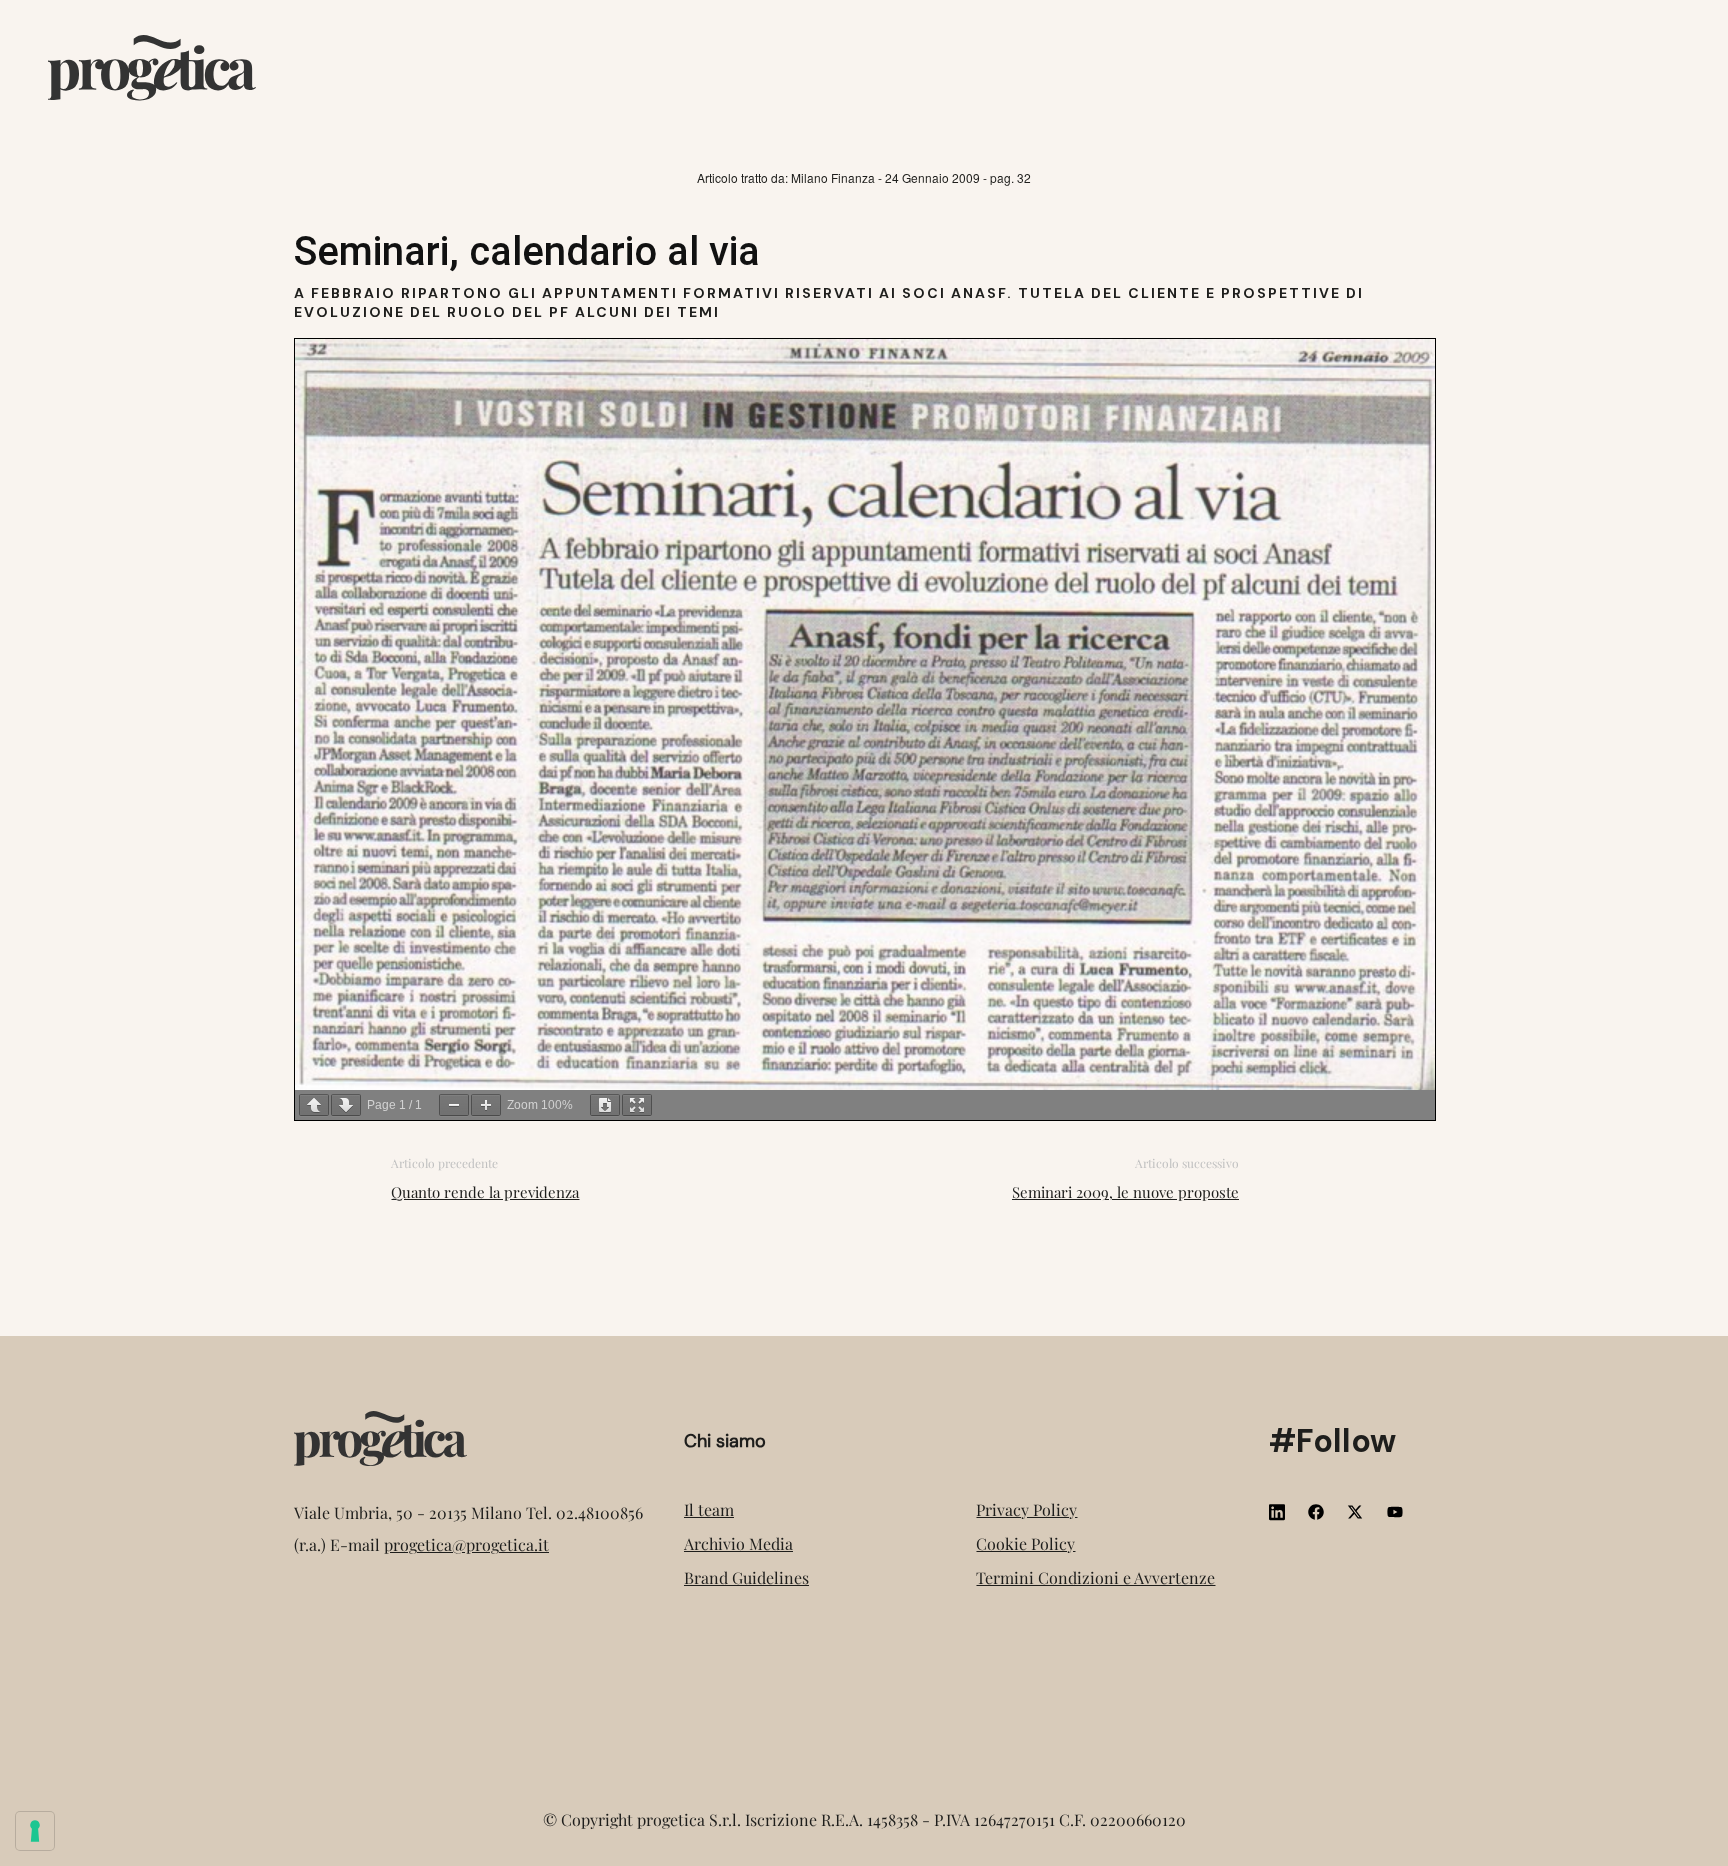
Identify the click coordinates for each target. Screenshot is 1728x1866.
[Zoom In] (486, 1105)
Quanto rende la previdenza (485, 1192)
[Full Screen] (637, 1105)
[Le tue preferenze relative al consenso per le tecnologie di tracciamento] (35, 1831)
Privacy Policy (1026, 1509)
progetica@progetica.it (466, 1544)
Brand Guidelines (746, 1577)
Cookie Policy (1025, 1543)
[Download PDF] (605, 1105)
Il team (709, 1509)
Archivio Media (738, 1543)
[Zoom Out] (454, 1105)
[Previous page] (314, 1105)
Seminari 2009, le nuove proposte (1125, 1192)
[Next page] (346, 1105)
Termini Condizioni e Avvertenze (1095, 1577)
